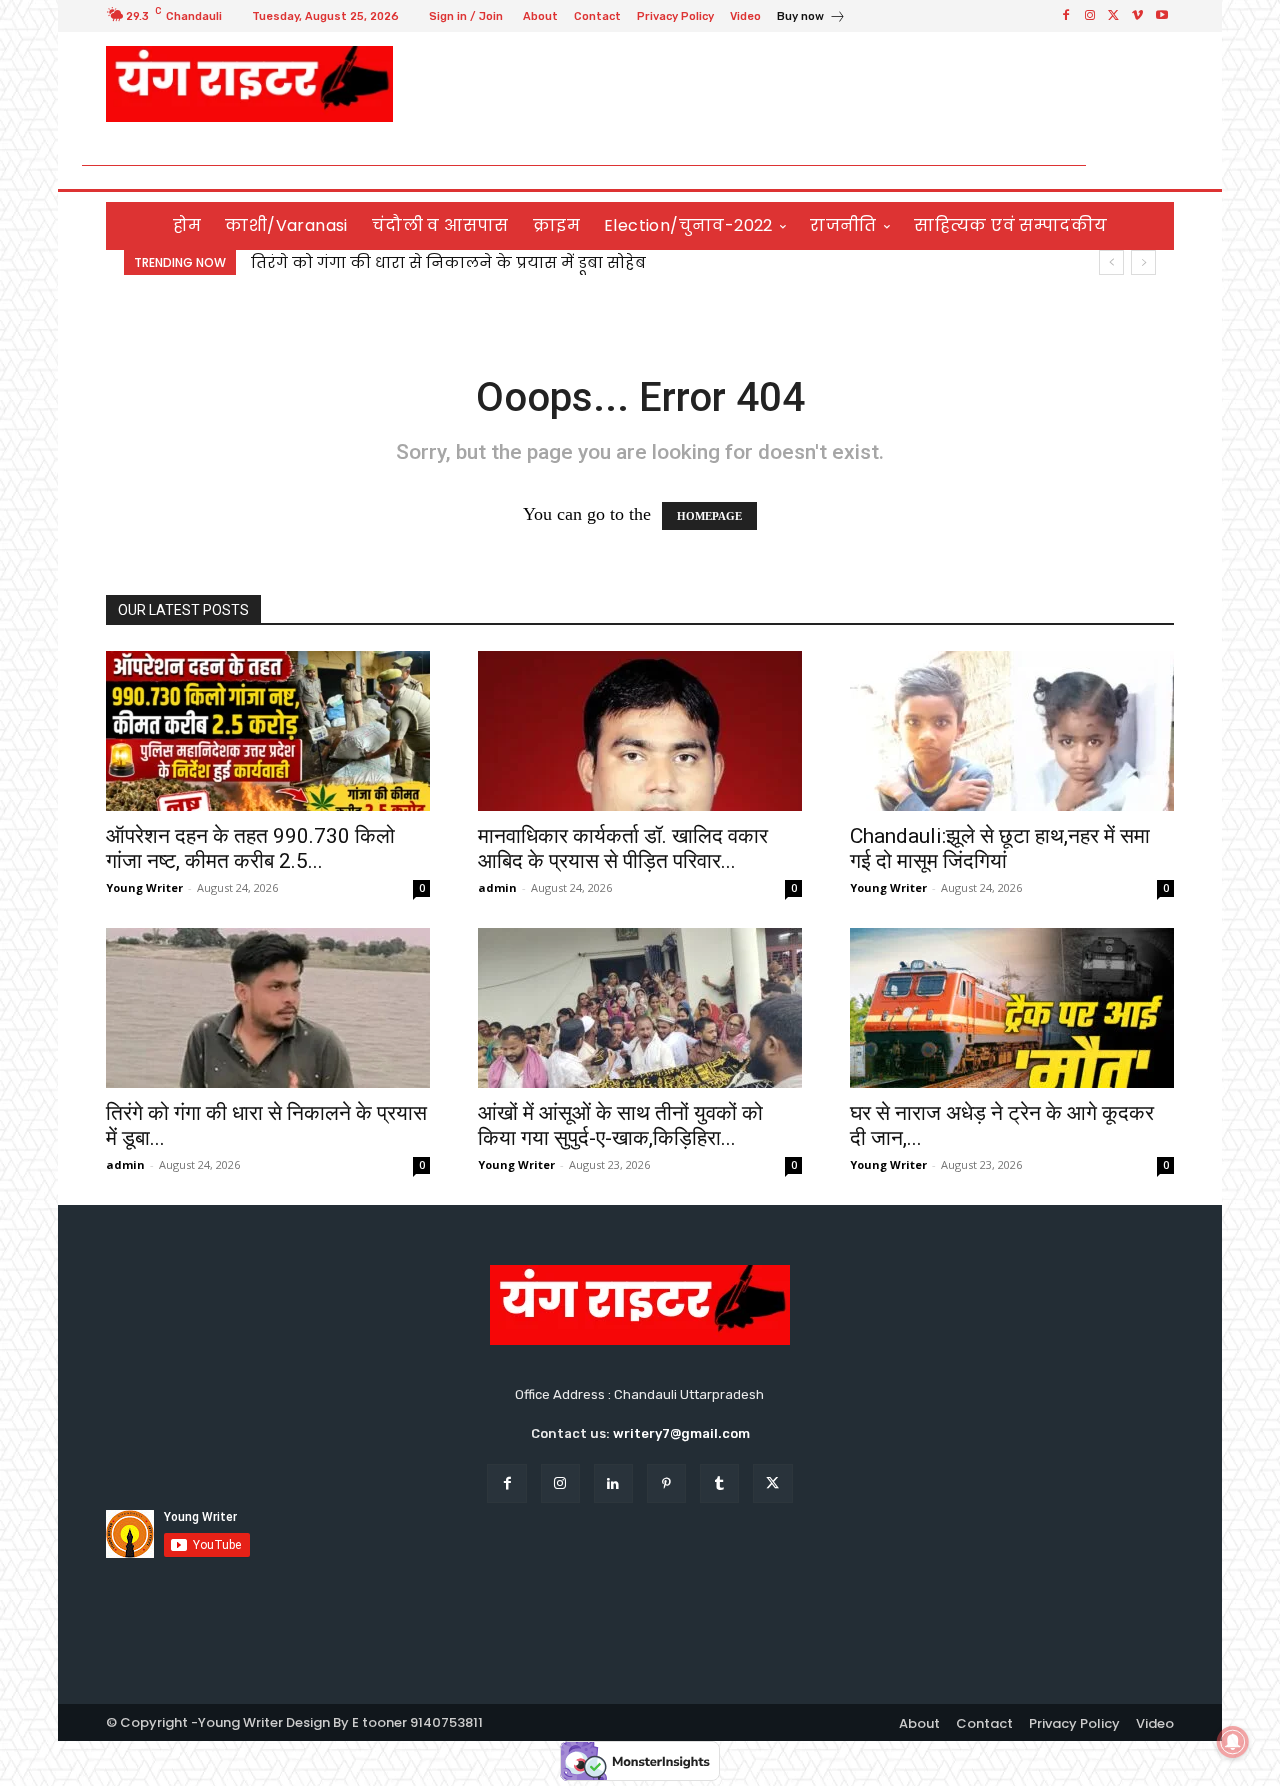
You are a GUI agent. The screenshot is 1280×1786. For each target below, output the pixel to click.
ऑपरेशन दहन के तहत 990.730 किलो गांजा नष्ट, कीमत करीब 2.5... (250, 848)
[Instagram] (1090, 16)
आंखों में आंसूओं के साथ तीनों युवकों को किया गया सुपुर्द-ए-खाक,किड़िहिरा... (620, 1125)
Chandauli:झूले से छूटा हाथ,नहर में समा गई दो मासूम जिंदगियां (1000, 848)
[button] (1150, 165)
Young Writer (144, 887)
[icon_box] (811, 18)
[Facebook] (1066, 16)
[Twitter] (1114, 16)
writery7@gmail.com (681, 1433)
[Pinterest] (666, 1483)
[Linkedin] (613, 1483)
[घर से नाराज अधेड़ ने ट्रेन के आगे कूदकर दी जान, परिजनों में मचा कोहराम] (1012, 1008)
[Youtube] (1162, 16)
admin (497, 887)
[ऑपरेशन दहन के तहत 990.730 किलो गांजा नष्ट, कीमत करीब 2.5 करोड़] (268, 731)
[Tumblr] (719, 1483)
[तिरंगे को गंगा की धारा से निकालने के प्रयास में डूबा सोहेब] (268, 1008)
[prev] (1111, 262)
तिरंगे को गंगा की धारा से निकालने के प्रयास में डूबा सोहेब (448, 262)
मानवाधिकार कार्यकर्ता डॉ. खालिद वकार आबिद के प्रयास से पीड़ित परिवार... (623, 848)
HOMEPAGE (709, 516)
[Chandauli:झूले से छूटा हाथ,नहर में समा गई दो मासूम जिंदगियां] (1012, 731)
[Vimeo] (1138, 16)
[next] (1143, 262)
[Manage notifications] (1233, 1742)
